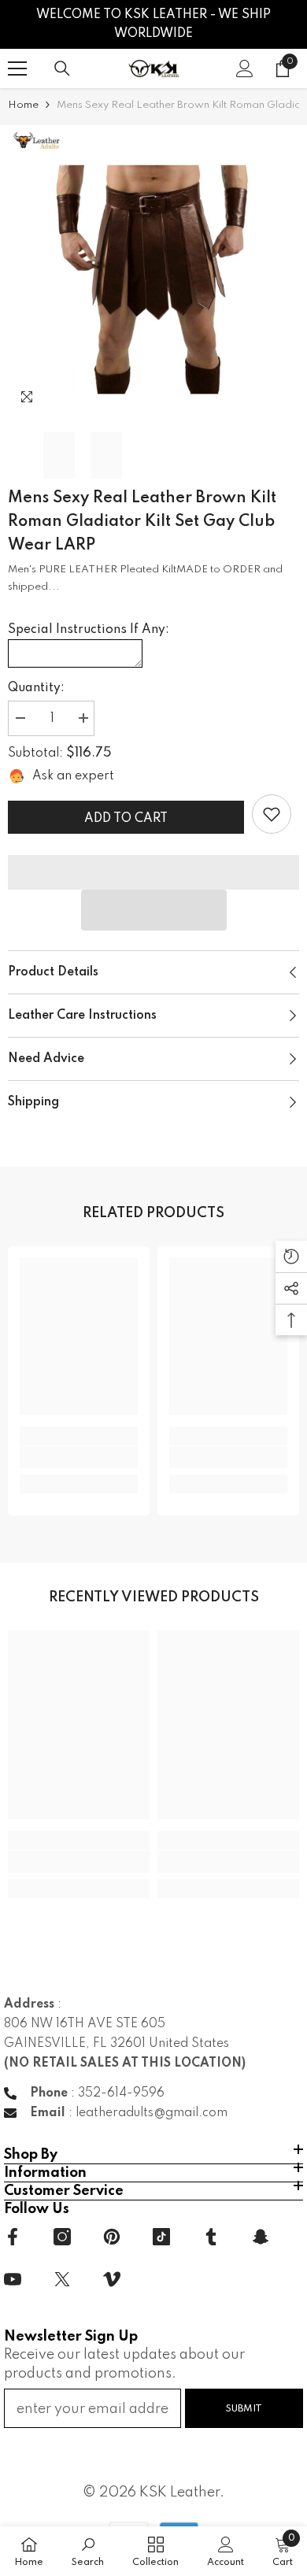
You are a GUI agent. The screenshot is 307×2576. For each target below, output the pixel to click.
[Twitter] (62, 2279)
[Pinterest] (112, 2237)
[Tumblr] (211, 2237)
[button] (154, 910)
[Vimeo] (112, 2279)
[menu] (17, 68)
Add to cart (126, 819)
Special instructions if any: (89, 630)
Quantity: (36, 688)
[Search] (62, 68)
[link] (272, 814)
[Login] (245, 68)
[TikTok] (161, 2237)
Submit (244, 2409)
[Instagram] (62, 2237)
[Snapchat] (261, 2237)
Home (23, 105)
